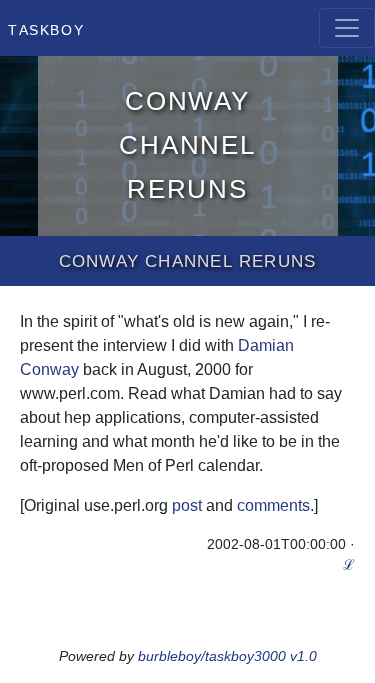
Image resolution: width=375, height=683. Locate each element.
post (187, 505)
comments (273, 505)
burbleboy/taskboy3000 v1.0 (227, 656)
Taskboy (46, 28)
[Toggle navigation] (347, 28)
